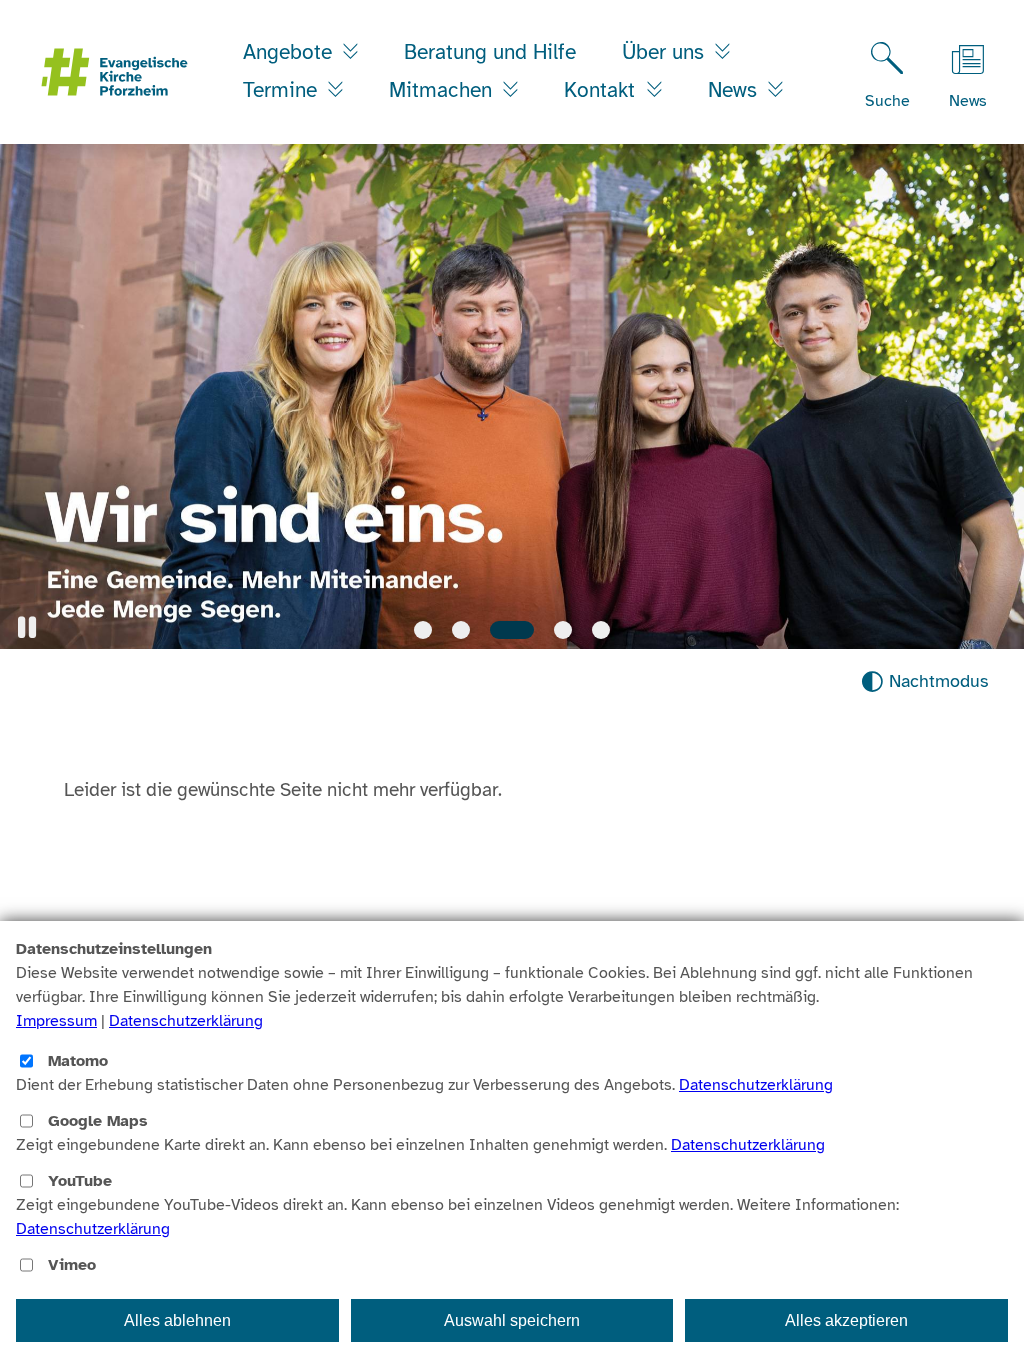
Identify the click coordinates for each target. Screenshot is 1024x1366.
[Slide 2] (461, 630)
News (735, 90)
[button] (27, 627)
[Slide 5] (601, 630)
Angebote (290, 52)
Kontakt (602, 90)
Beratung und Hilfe (490, 52)
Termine (283, 90)
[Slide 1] (423, 630)
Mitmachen (443, 90)
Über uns (666, 52)
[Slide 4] (563, 630)
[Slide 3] (512, 630)
